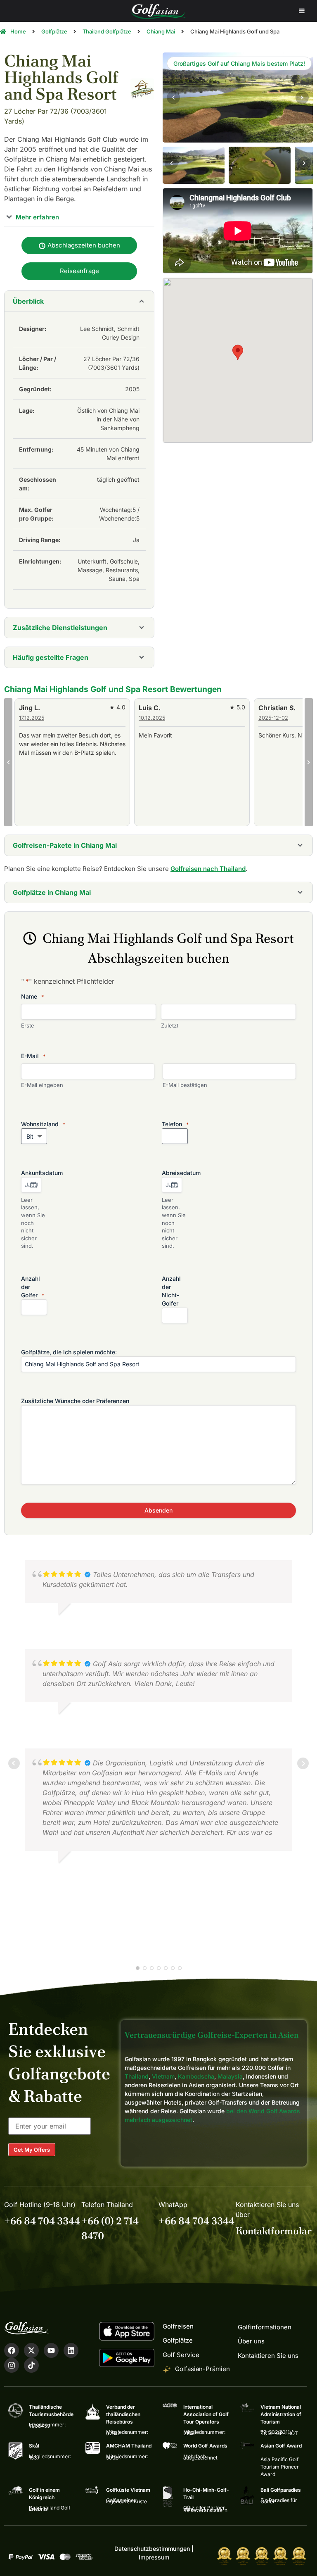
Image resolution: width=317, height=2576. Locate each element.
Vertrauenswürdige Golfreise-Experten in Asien (212, 2035)
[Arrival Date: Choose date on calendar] (33, 1185)
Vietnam (163, 2076)
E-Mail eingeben (42, 1085)
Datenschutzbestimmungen (152, 2549)
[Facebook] (12, 2350)
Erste (28, 1025)
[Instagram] (12, 2365)
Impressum (154, 2557)
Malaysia (230, 2076)
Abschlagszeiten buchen (83, 245)
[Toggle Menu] (302, 11)
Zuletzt (170, 1025)
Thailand (137, 2076)
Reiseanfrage (79, 271)
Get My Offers (32, 2150)
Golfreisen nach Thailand (208, 869)
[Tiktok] (31, 2365)
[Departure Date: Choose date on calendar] (174, 1185)
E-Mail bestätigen (185, 1085)
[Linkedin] (71, 2350)
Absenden (158, 1510)
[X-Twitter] (31, 2350)
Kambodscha (196, 2076)
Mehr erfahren (37, 217)
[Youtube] (51, 2350)
